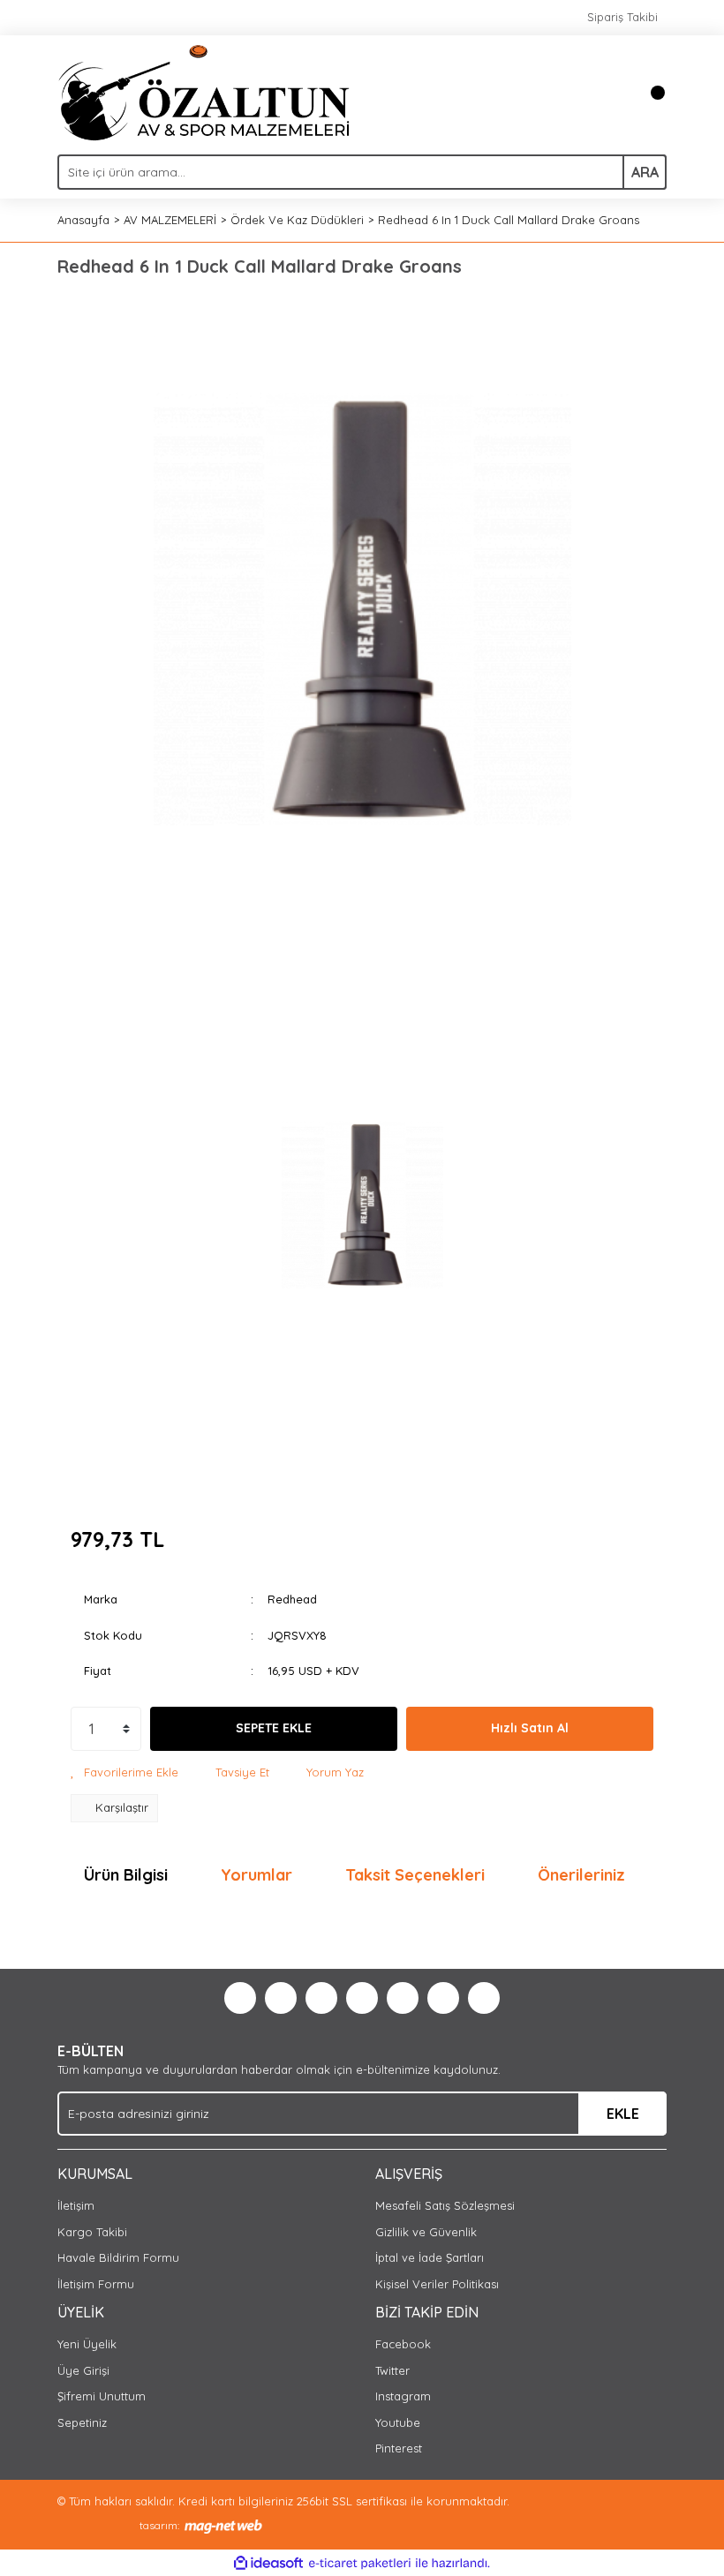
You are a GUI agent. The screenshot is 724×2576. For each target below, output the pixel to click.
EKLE (623, 2114)
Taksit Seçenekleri (415, 1875)
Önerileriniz (581, 1875)
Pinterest (399, 2448)
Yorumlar (256, 1875)
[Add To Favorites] (124, 1773)
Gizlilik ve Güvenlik (426, 2232)
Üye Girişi (83, 2370)
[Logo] (204, 91)
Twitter (392, 2370)
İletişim (76, 2205)
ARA (645, 172)
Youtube (398, 2422)
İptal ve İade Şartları (430, 2257)
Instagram (403, 2396)
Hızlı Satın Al (530, 1728)
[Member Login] (614, 93)
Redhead (292, 1599)
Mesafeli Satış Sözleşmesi (445, 2205)
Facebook (403, 2344)
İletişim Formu (96, 2284)
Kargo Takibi (92, 2232)
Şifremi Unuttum (102, 2396)
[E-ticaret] (360, 2564)
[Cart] (649, 93)
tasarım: (159, 2525)
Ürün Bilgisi (126, 1875)
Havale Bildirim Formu (118, 2257)
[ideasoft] (268, 2564)
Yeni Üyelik (87, 2344)
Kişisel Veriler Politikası (437, 2284)
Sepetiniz (82, 2422)
